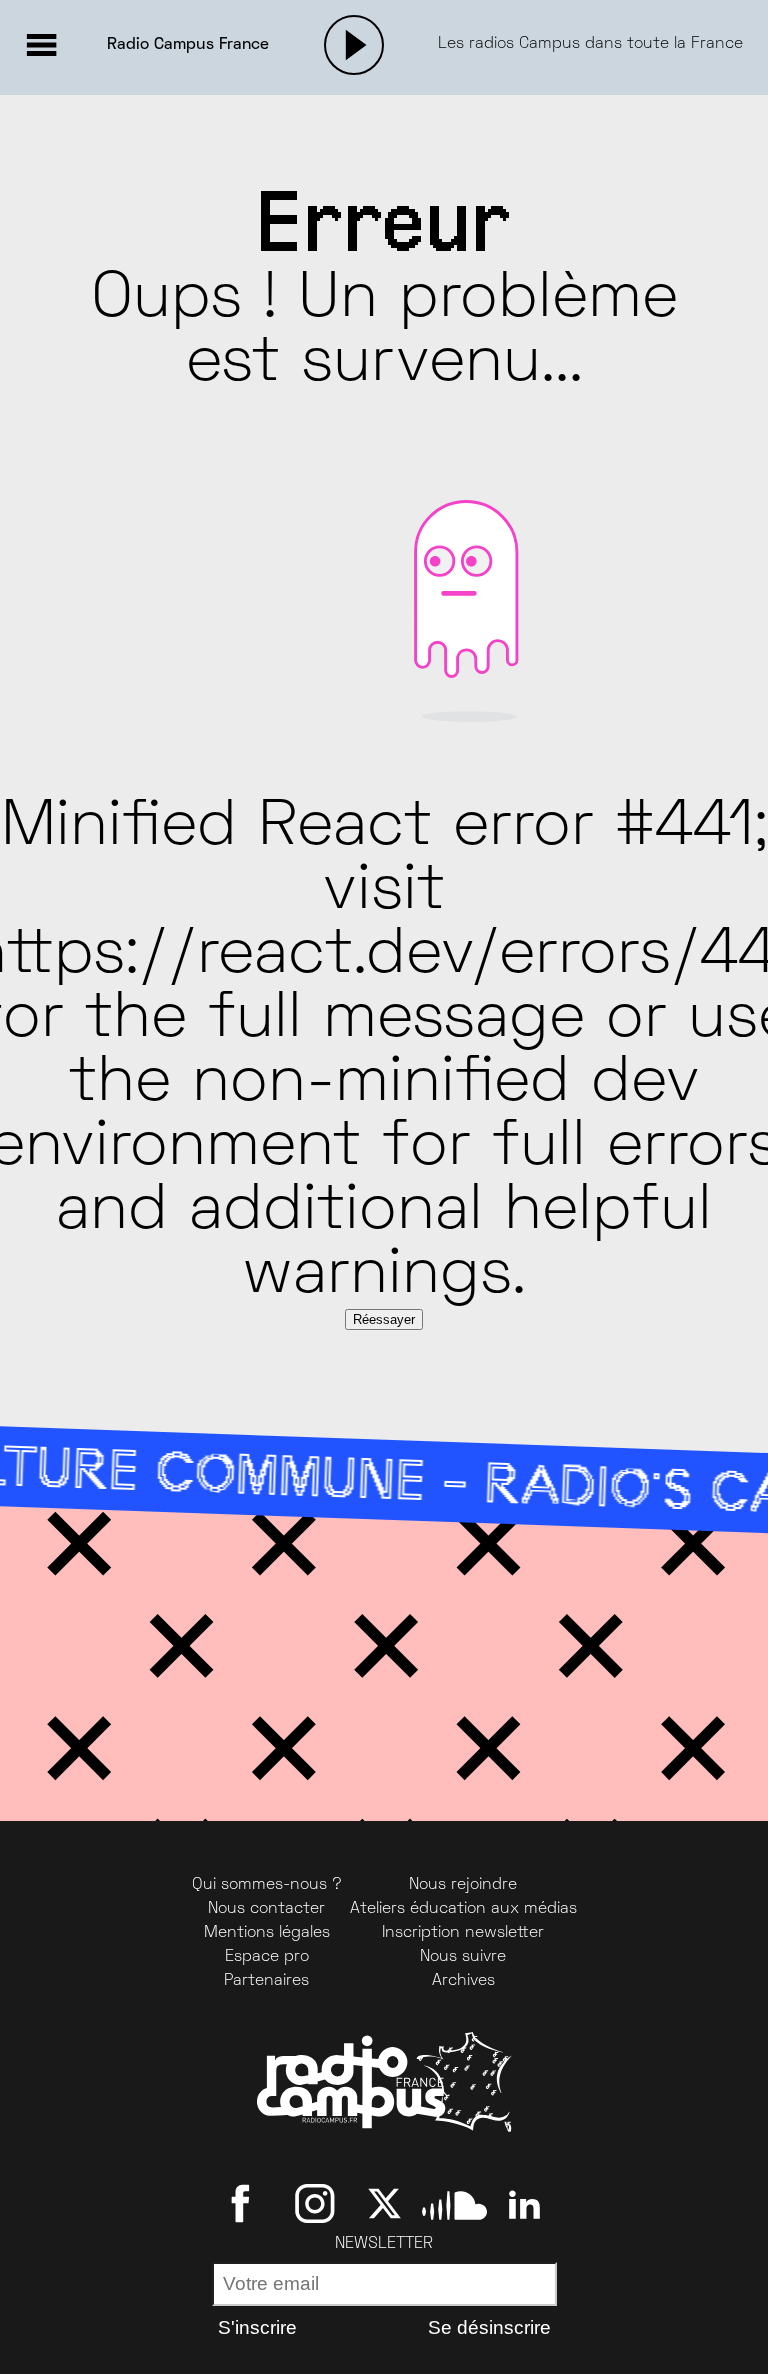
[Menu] (41, 45)
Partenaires (266, 1981)
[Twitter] (384, 2204)
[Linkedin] (524, 2204)
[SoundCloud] (454, 2204)
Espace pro (267, 1957)
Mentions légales (267, 1933)
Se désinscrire (489, 2327)
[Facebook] (244, 2204)
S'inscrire (257, 2327)
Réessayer (384, 1319)
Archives (463, 1981)
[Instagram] (314, 2204)
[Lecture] (354, 45)
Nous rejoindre (463, 1885)
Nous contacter (266, 1909)
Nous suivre (463, 1957)
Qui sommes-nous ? (267, 1885)
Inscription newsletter (463, 1933)
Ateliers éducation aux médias (463, 1909)
